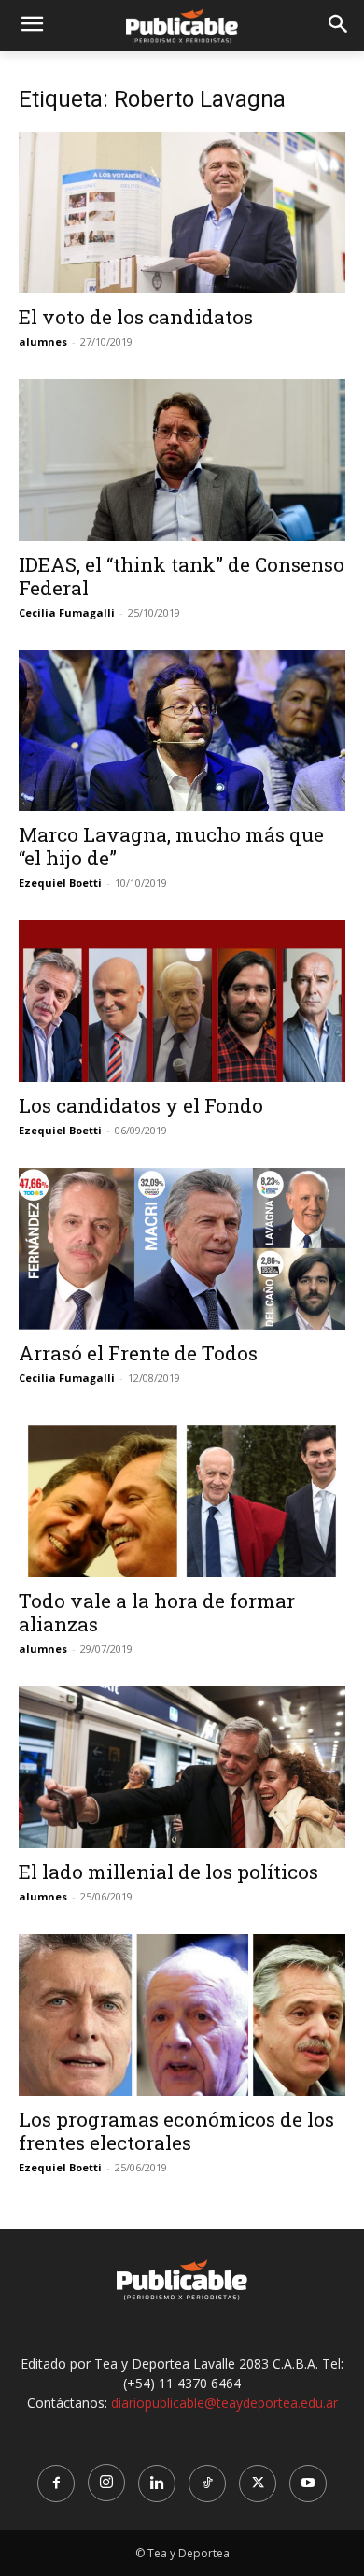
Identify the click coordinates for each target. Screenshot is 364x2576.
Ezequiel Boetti (60, 882)
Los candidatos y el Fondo (141, 1105)
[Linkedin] (157, 2483)
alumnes (43, 342)
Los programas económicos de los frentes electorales (176, 2131)
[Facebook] (56, 2483)
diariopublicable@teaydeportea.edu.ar (224, 2403)
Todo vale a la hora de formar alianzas (157, 1612)
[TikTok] (207, 2483)
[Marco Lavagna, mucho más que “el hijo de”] (182, 731)
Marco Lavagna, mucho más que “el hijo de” (171, 846)
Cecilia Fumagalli (67, 612)
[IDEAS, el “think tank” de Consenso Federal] (182, 460)
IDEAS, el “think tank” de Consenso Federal (182, 576)
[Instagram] (106, 2483)
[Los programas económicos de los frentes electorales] (182, 2015)
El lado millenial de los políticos (168, 1872)
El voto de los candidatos (136, 317)
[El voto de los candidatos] (182, 213)
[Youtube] (308, 2483)
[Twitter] (258, 2483)
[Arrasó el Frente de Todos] (182, 1249)
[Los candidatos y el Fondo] (182, 1001)
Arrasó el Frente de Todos (138, 1353)
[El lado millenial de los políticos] (182, 1767)
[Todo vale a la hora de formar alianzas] (182, 1496)
